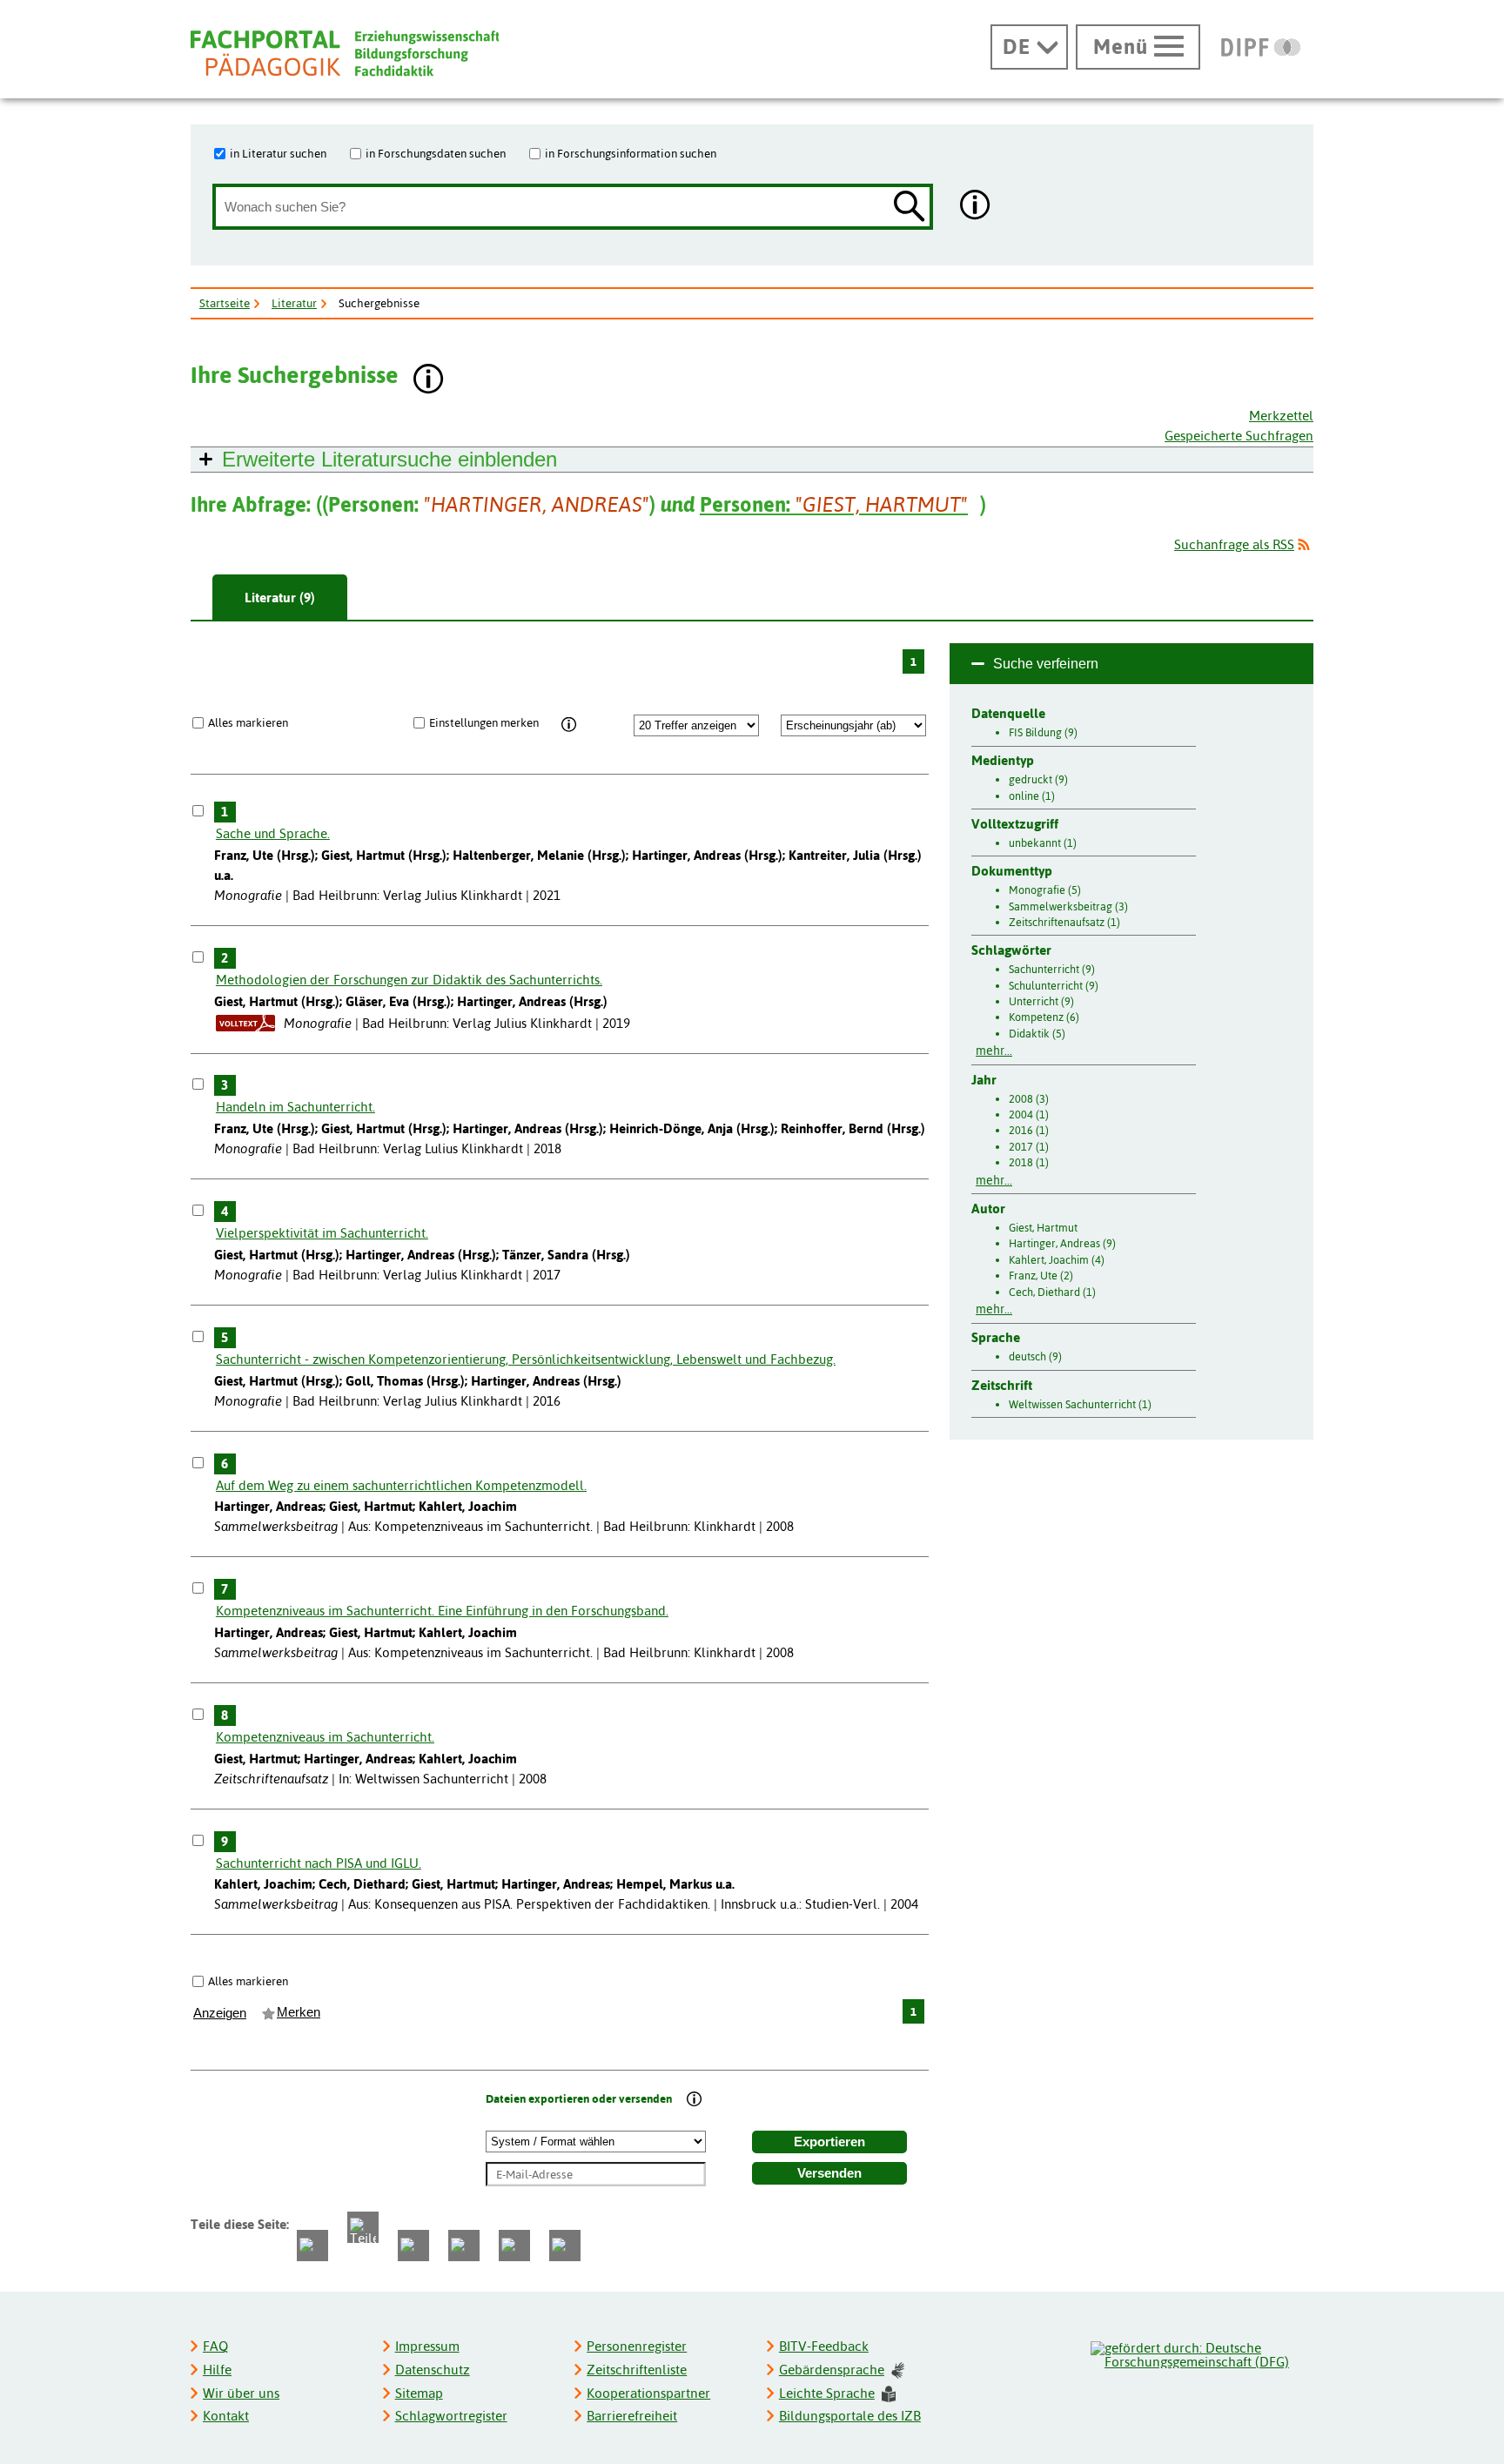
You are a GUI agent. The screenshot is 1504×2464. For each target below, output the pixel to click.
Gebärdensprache (832, 2370)
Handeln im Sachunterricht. (295, 1107)
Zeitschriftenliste (637, 2370)
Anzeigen (220, 2013)
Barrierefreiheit (632, 2416)
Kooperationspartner (648, 2393)
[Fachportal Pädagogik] (345, 54)
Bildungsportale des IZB (850, 2416)
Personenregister (637, 2346)
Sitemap (419, 2393)
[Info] (569, 725)
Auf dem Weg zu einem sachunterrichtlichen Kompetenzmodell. (401, 1485)
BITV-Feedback (824, 2346)
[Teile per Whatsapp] (413, 2246)
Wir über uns (241, 2393)
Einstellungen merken (484, 722)
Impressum (427, 2346)
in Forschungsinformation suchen (631, 153)
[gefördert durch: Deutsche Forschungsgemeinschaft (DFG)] (1201, 2353)
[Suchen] (910, 208)
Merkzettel (1281, 416)
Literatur (294, 303)
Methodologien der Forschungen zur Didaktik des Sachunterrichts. (409, 980)
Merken (299, 2012)
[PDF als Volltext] (245, 1023)
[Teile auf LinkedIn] (464, 2246)
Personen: (834, 504)
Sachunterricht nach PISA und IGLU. (319, 1863)
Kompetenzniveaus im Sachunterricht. (325, 1737)
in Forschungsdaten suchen (436, 153)
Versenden (829, 2173)
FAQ (215, 2346)
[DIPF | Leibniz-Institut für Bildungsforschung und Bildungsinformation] (1261, 47)
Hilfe (217, 2370)
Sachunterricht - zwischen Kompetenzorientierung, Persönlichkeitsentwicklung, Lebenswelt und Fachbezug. (526, 1359)
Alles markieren (248, 722)
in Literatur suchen (278, 153)
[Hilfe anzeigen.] (976, 207)
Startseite (225, 303)
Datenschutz (433, 2370)
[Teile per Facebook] (312, 2246)
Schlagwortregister (451, 2416)
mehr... (994, 1051)
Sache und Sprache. (273, 833)
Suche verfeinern (1046, 664)
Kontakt (226, 2416)
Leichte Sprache (827, 2393)
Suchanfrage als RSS (1234, 544)
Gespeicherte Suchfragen (1239, 436)
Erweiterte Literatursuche (389, 459)
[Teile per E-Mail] (514, 2246)
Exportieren (829, 2142)
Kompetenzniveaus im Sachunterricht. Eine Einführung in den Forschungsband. (442, 1611)
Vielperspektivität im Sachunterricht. (322, 1233)
